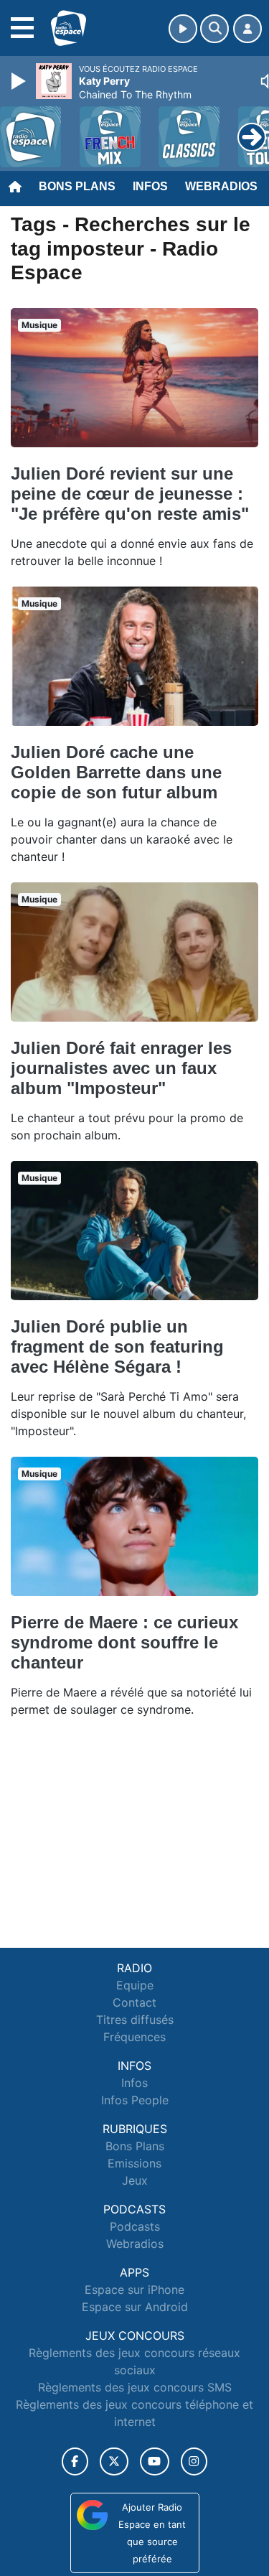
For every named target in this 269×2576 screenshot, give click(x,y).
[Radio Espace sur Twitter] (114, 2461)
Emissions (134, 2163)
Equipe (135, 1985)
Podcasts (135, 2226)
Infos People (135, 2100)
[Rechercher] (214, 29)
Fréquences (134, 2037)
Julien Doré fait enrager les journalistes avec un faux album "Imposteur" (121, 1068)
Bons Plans (77, 186)
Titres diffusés (135, 2020)
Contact (134, 2002)
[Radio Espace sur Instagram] (194, 2461)
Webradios (221, 186)
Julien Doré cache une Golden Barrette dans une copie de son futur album (116, 772)
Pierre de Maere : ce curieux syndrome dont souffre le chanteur (124, 1642)
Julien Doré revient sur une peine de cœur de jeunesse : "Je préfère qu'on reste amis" (130, 494)
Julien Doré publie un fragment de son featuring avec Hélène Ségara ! (117, 1347)
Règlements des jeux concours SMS (135, 2387)
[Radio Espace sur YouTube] (155, 2461)
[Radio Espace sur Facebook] (75, 2461)
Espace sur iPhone (134, 2290)
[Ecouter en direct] (183, 29)
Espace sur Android (135, 2307)
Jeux (135, 2180)
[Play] (20, 81)
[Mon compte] (247, 29)
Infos (150, 186)
